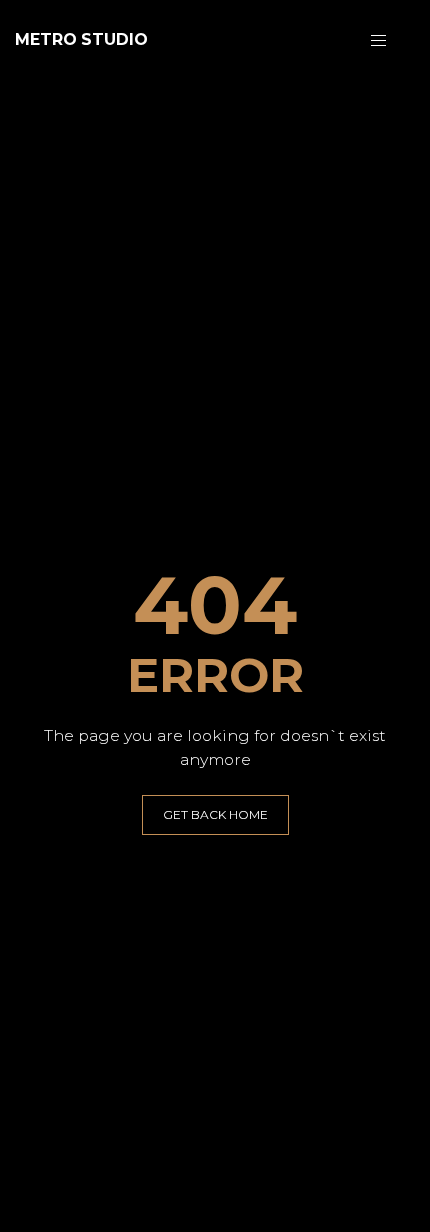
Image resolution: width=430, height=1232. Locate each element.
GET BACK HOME (215, 814)
